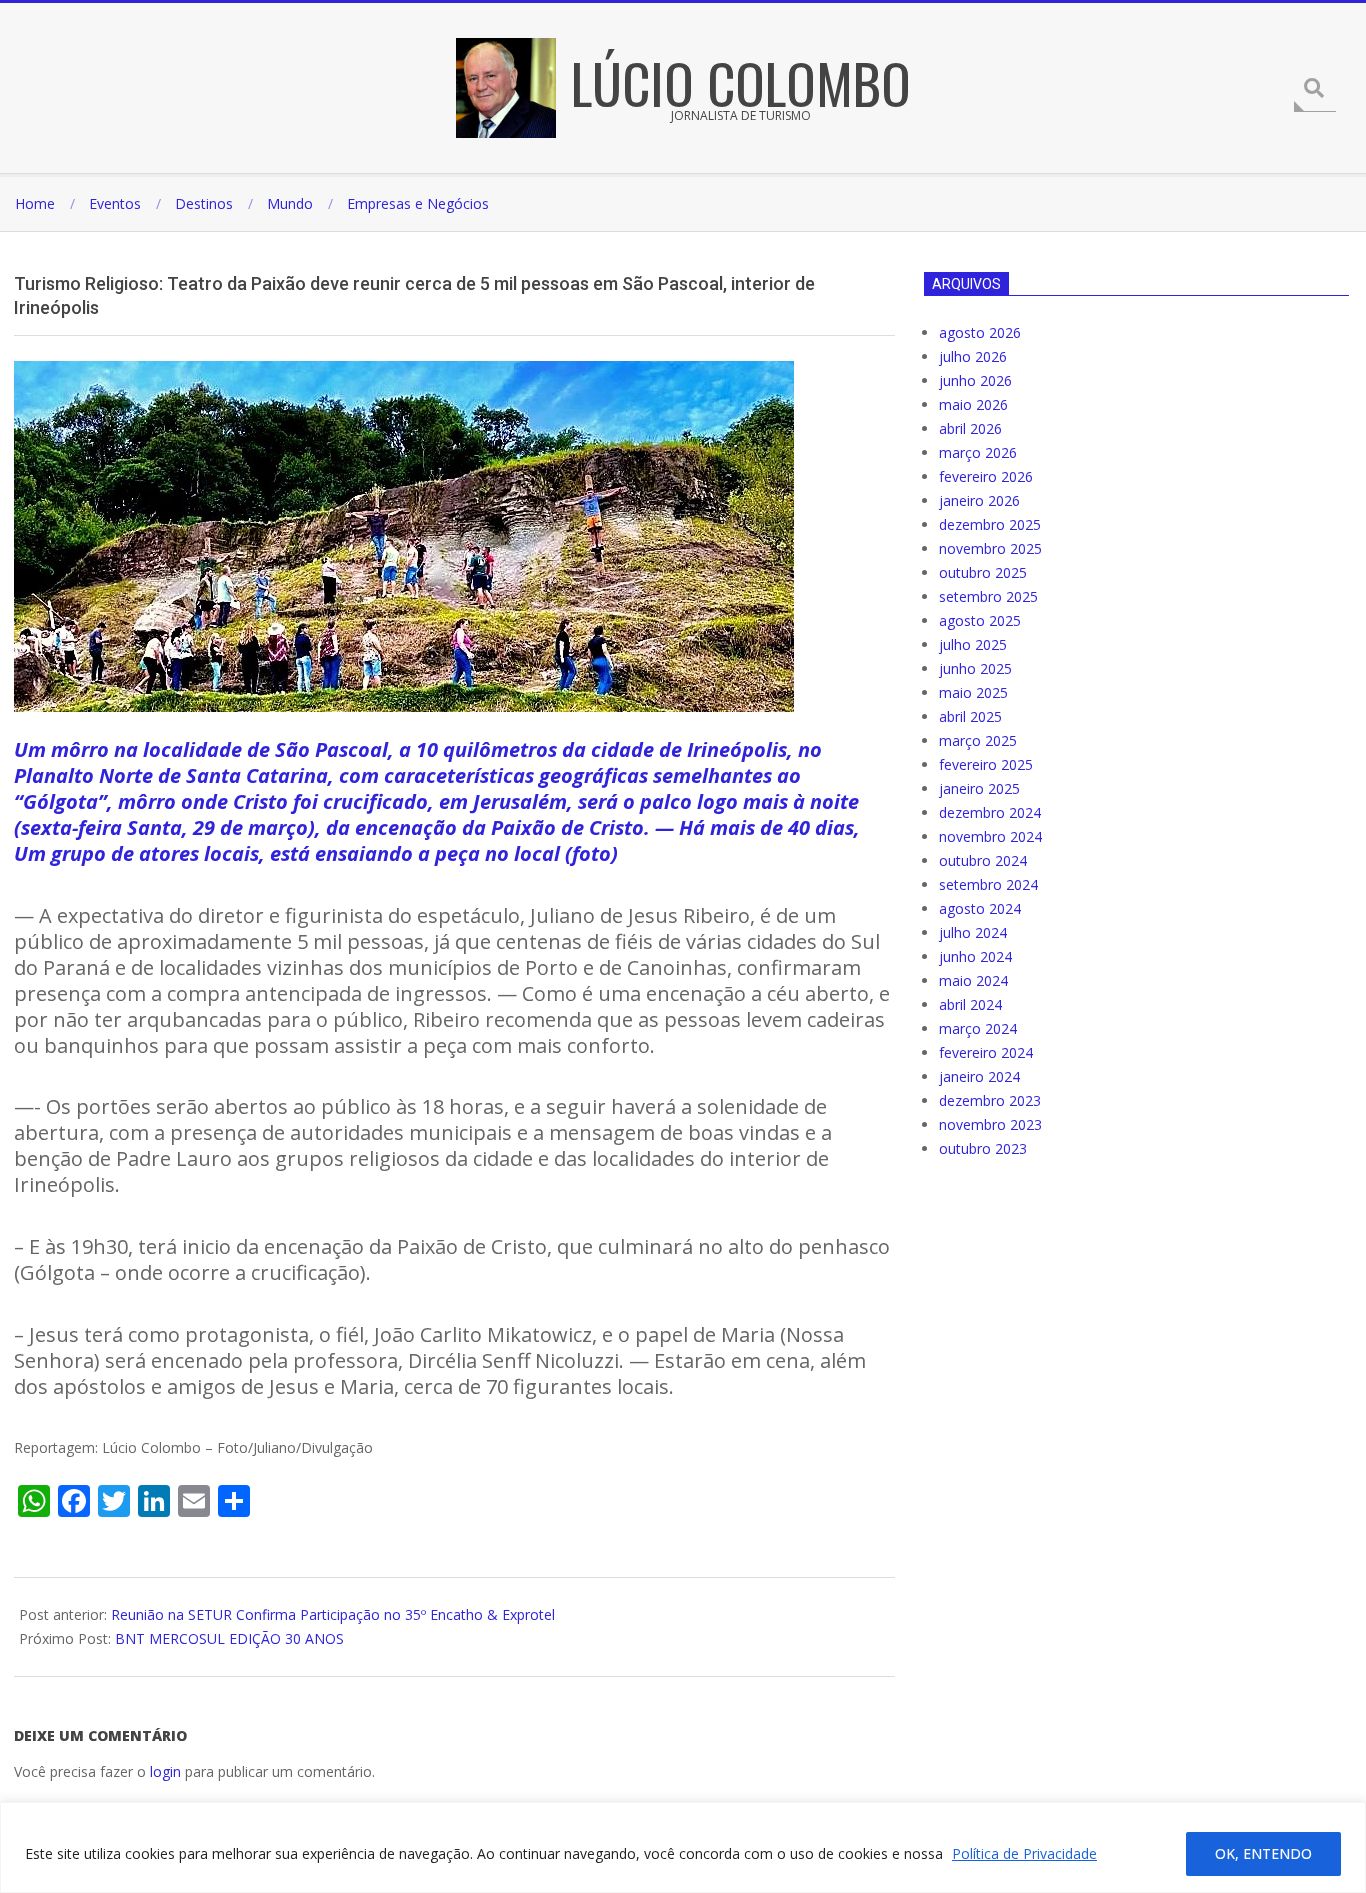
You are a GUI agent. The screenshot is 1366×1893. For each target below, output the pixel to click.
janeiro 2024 (979, 1076)
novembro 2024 (990, 836)
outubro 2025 (983, 572)
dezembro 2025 (990, 524)
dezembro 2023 (990, 1100)
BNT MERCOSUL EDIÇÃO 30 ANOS (229, 1638)
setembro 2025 (988, 596)
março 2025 (978, 740)
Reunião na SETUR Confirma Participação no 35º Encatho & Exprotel (333, 1614)
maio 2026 (973, 404)
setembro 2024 (988, 884)
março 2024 (978, 1028)
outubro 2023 (983, 1148)
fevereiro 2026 (986, 476)
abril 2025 (970, 716)
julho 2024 (973, 932)
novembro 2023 (990, 1124)
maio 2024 (973, 980)
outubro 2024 (983, 860)
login (165, 1771)
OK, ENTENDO (1263, 1853)
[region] (683, 1847)
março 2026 (978, 452)
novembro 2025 (990, 548)
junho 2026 (975, 380)
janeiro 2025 (979, 788)
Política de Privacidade (1024, 1853)
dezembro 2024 (990, 812)
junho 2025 (975, 668)
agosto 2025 (980, 620)
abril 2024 (970, 1004)
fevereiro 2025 (986, 764)
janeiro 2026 (979, 500)
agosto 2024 (980, 908)
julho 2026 (973, 356)
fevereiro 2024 (986, 1052)
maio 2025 (973, 692)
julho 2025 (973, 644)
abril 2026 (970, 428)
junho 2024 (975, 956)
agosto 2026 (980, 332)
